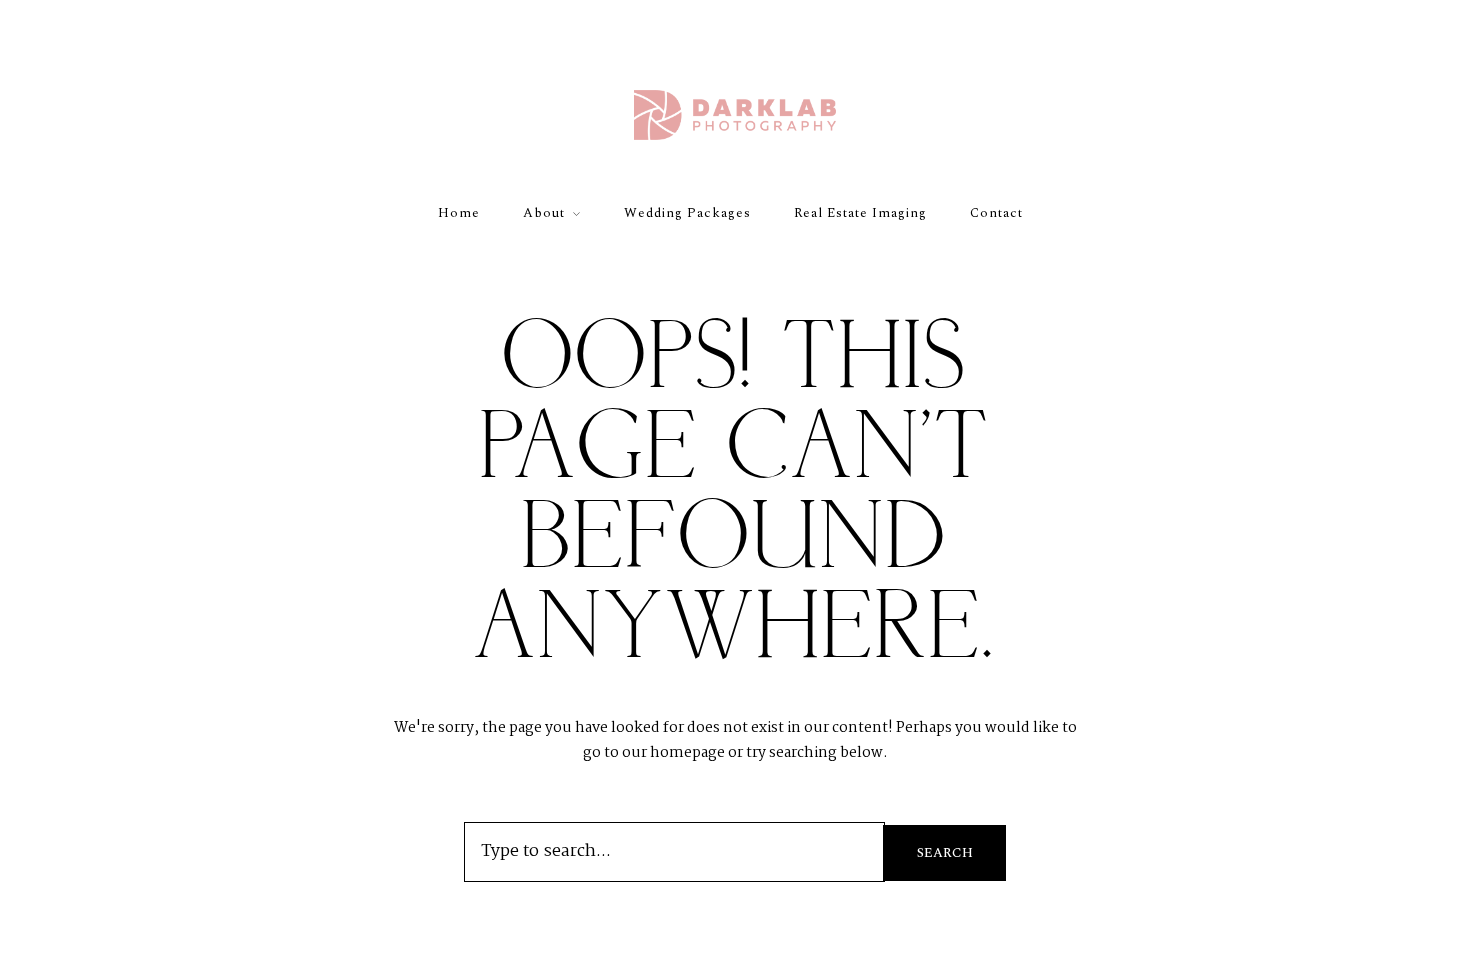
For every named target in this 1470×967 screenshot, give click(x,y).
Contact (996, 213)
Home (459, 213)
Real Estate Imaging (860, 213)
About (544, 213)
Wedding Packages (687, 213)
